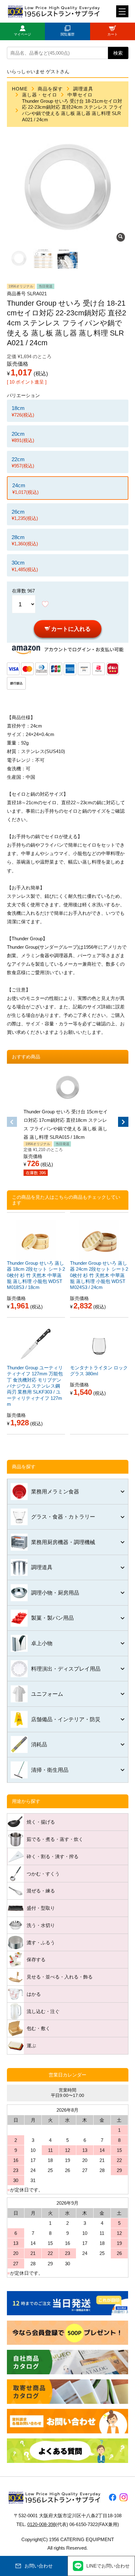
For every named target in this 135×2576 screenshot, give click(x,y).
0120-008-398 (41, 2524)
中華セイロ (80, 95)
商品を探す (50, 89)
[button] (12, 1122)
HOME (20, 89)
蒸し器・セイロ (40, 95)
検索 (118, 53)
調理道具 (83, 89)
